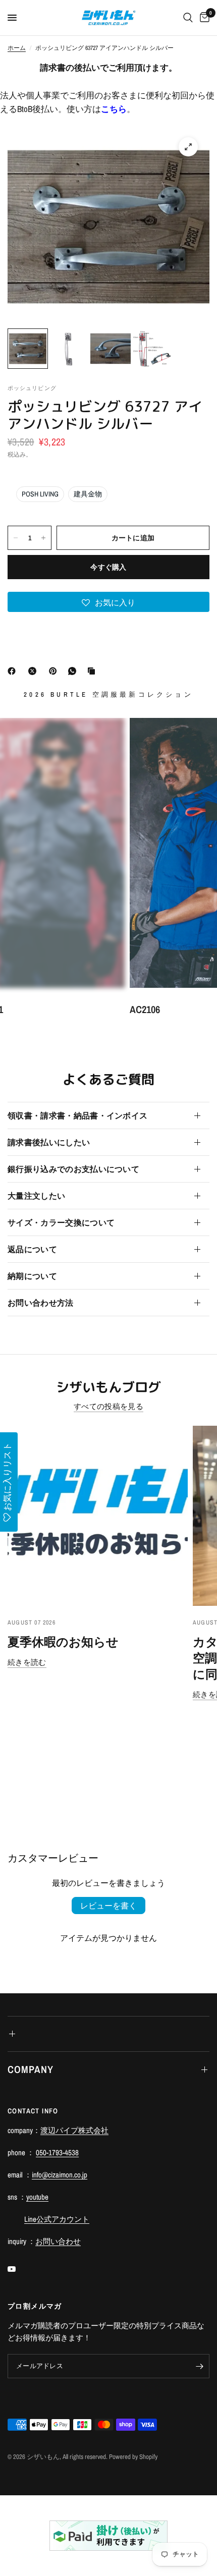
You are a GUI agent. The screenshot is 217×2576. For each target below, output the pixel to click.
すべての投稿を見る (108, 1406)
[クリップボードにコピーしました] (93, 671)
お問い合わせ (58, 2241)
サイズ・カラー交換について (61, 1222)
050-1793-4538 (57, 2152)
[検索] (188, 18)
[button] (108, 602)
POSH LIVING (40, 494)
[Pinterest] (55, 671)
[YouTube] (19, 2269)
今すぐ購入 (108, 567)
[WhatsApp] (74, 671)
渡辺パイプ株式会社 (74, 2130)
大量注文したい (36, 1196)
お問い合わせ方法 (41, 1303)
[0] (203, 18)
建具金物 (88, 494)
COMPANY (31, 2069)
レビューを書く (108, 1906)
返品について (32, 1249)
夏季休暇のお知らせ (63, 1642)
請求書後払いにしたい (49, 1142)
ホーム (17, 48)
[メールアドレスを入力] (199, 2366)
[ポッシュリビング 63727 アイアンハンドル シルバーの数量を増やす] (43, 538)
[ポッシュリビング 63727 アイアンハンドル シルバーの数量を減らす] (16, 538)
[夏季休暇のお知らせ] (98, 1516)
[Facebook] (14, 671)
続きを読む (27, 1662)
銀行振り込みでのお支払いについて (73, 1169)
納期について (32, 1276)
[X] (34, 671)
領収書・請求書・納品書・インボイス (77, 1115)
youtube (37, 2197)
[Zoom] (188, 147)
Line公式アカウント (57, 2219)
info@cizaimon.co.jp (60, 2175)
